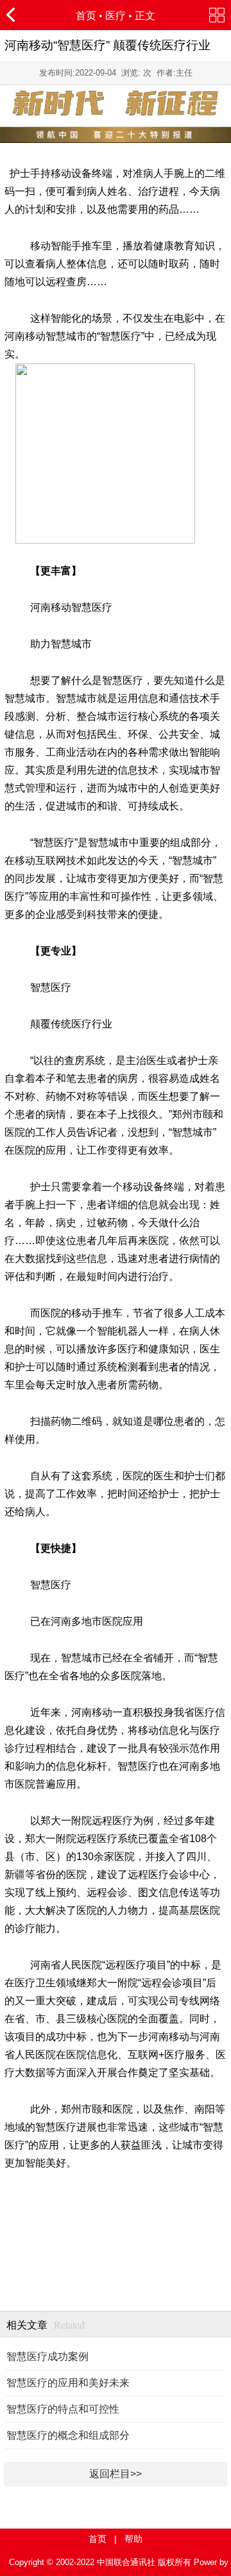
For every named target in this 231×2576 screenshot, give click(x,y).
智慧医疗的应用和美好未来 (68, 2383)
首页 (86, 16)
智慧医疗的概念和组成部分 (68, 2435)
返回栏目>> (116, 2474)
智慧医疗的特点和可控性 (63, 2409)
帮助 (133, 2539)
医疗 (116, 16)
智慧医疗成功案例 (47, 2356)
